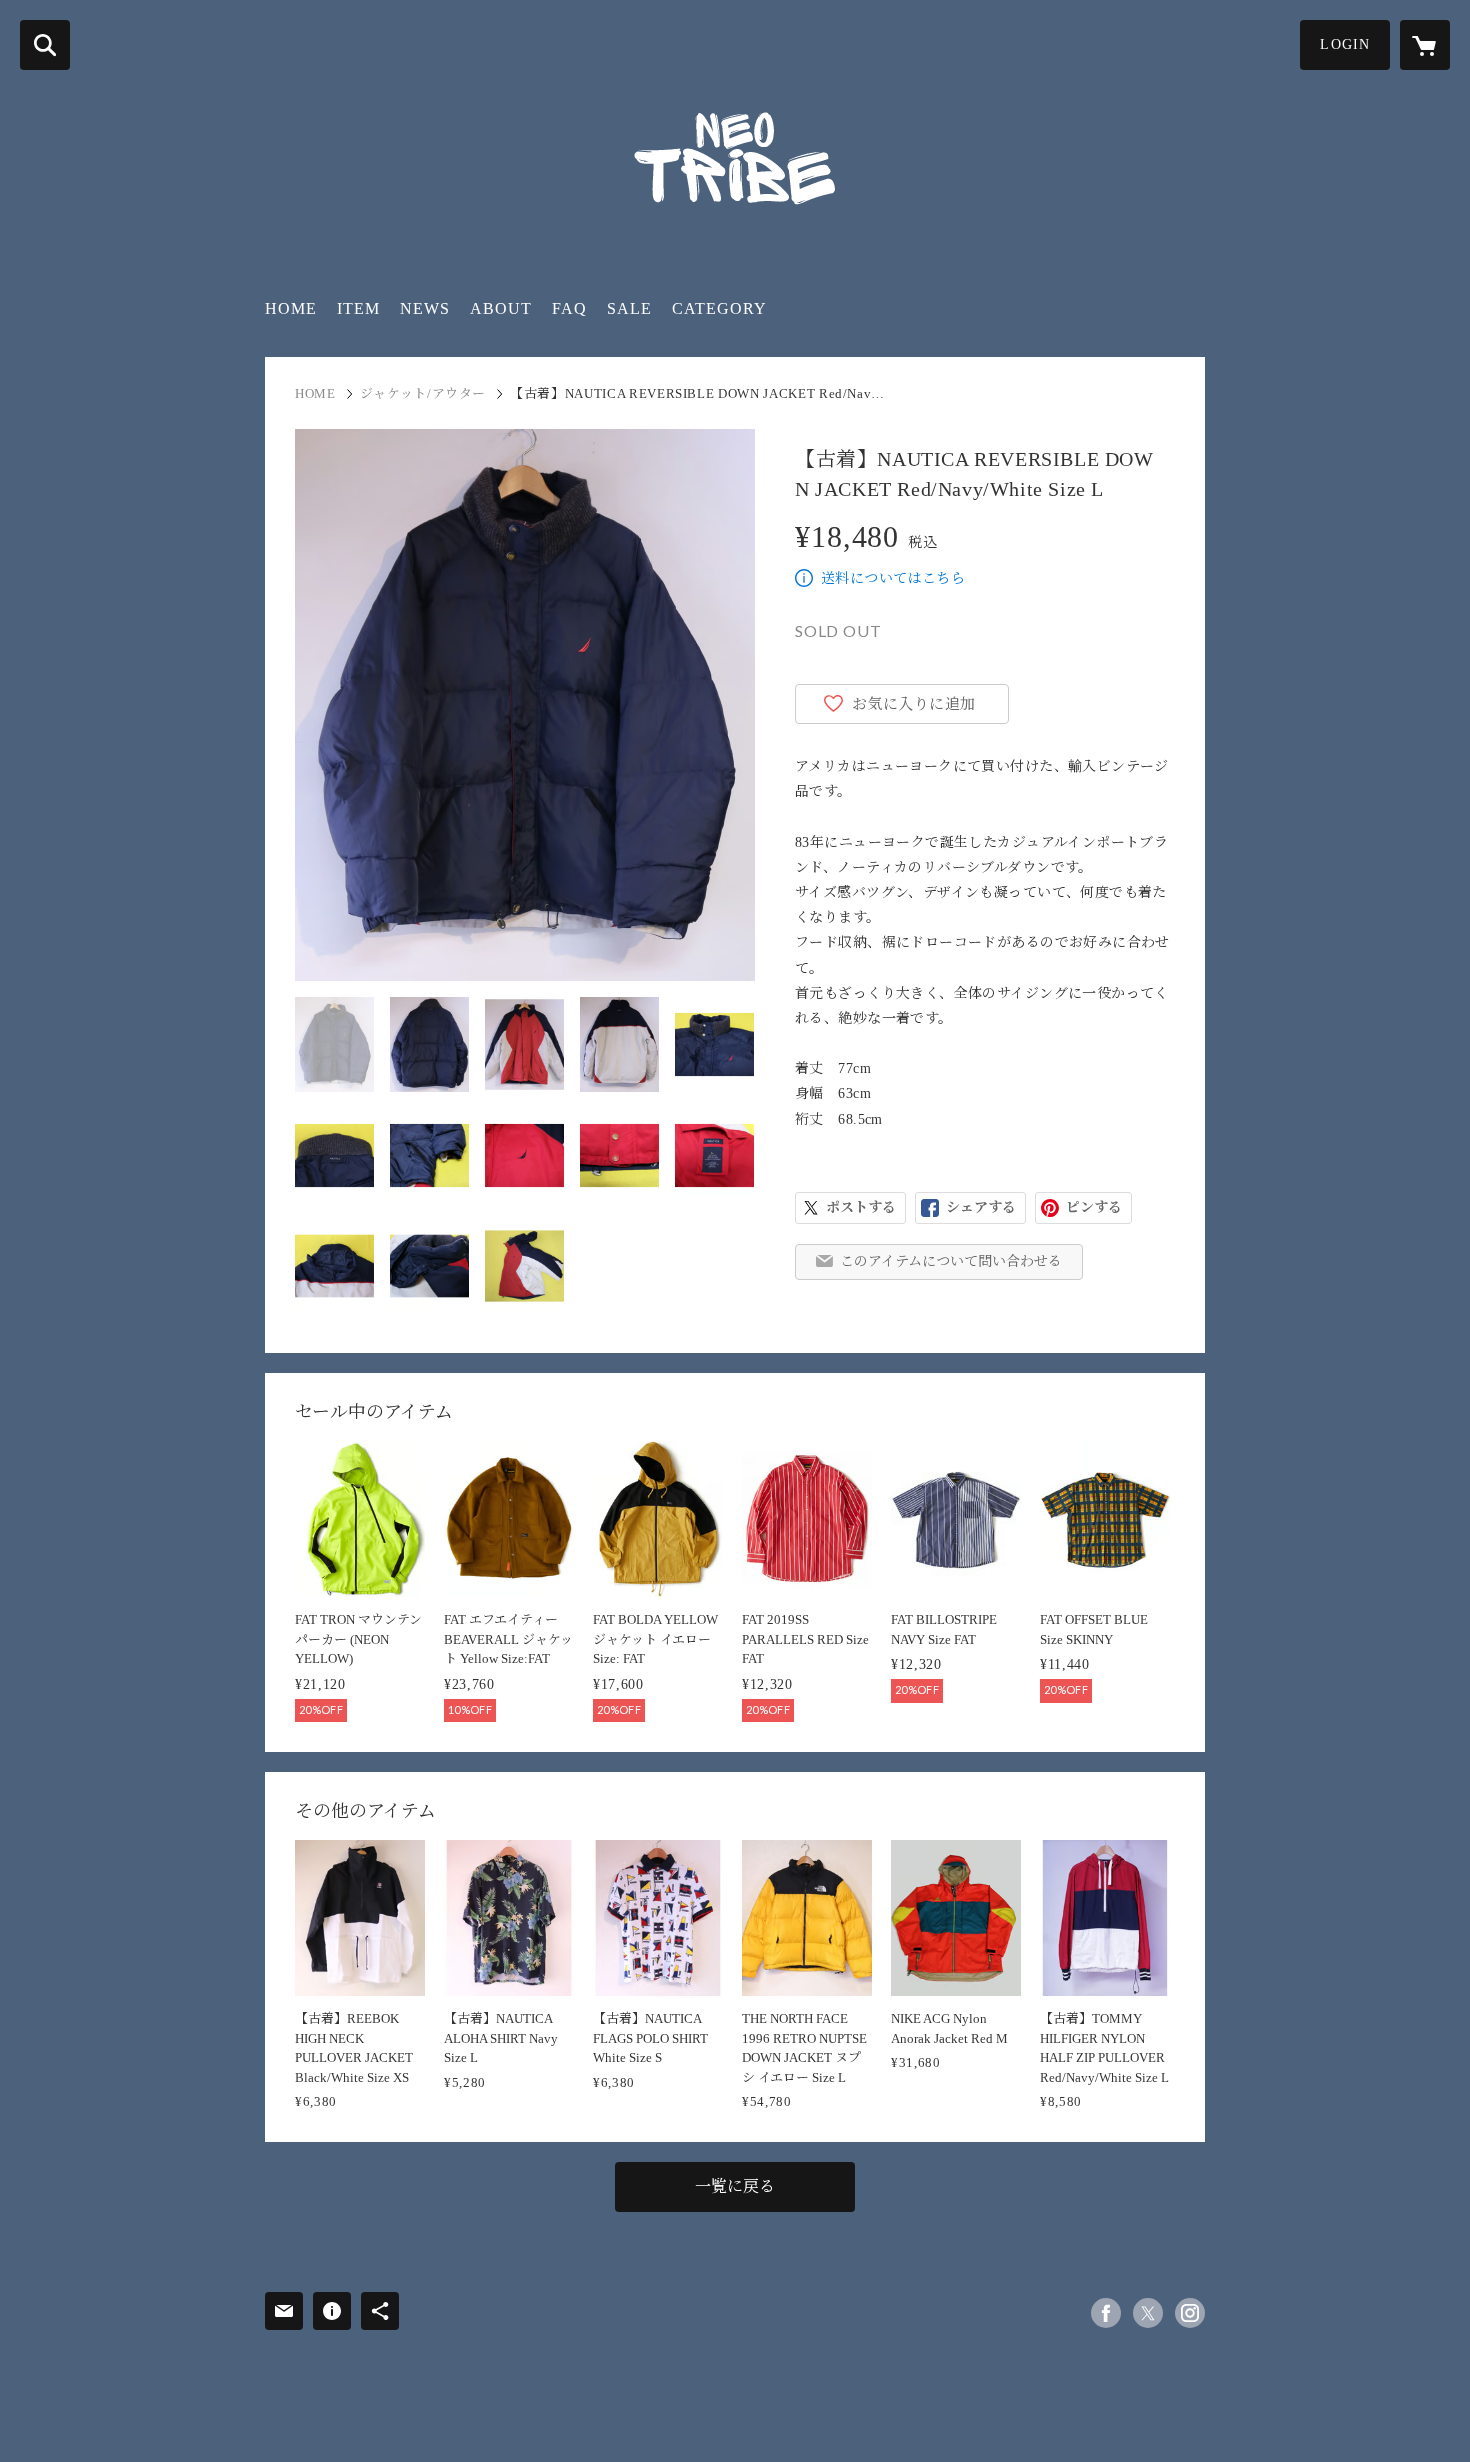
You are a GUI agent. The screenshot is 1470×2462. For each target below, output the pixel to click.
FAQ (569, 308)
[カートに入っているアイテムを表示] (1425, 45)
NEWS (425, 308)
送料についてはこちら (893, 578)
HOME (291, 308)
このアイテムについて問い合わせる (951, 1261)
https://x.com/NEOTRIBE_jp (1148, 2313)
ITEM (358, 308)
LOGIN (1345, 44)
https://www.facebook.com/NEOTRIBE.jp (1106, 2313)
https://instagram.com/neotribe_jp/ (1190, 2313)
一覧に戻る (735, 2186)
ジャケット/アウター (423, 393)
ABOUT (501, 308)
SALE (629, 308)
